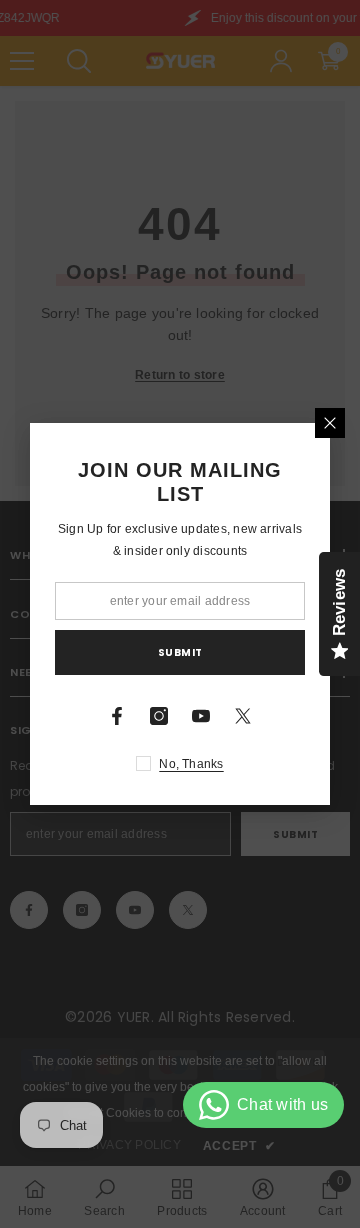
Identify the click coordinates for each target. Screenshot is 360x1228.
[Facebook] (117, 716)
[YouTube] (201, 716)
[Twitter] (243, 716)
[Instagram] (159, 716)
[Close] (330, 423)
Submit (180, 652)
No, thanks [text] (191, 764)
